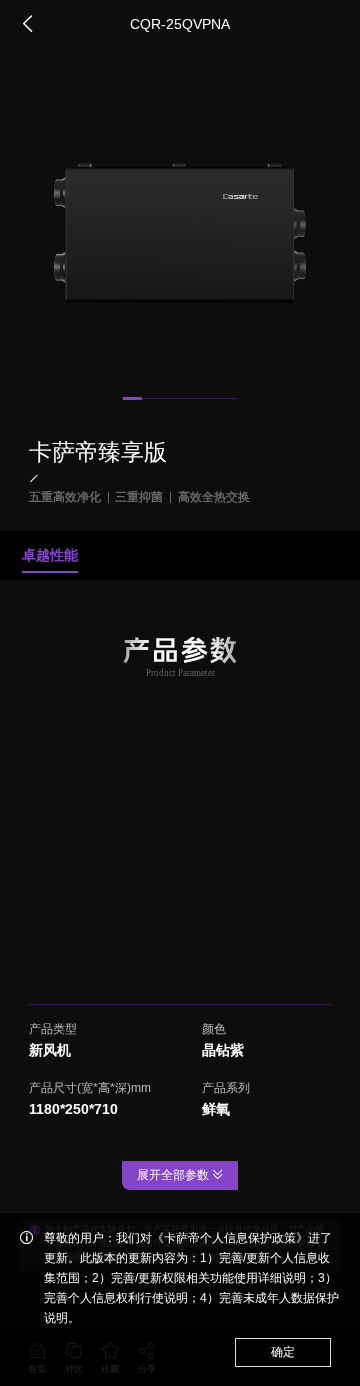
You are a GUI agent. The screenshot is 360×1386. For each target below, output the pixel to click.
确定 (283, 1352)
